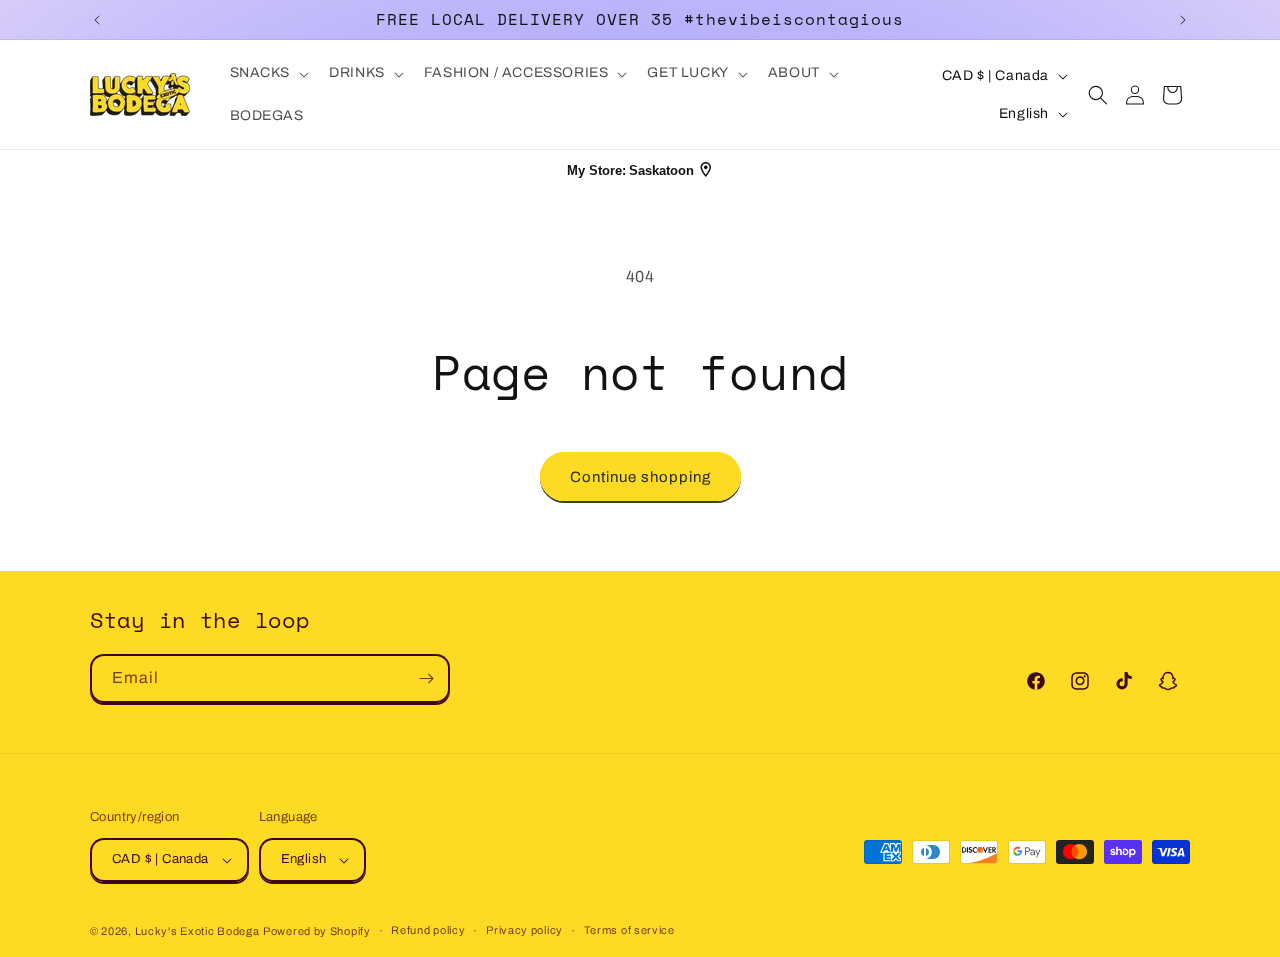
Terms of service (629, 930)
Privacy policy (524, 930)
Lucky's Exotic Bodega (197, 931)
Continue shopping (640, 477)
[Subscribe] (426, 678)
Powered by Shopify (317, 931)
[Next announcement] (1183, 20)
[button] (268, 73)
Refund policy (428, 930)
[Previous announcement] (97, 20)
